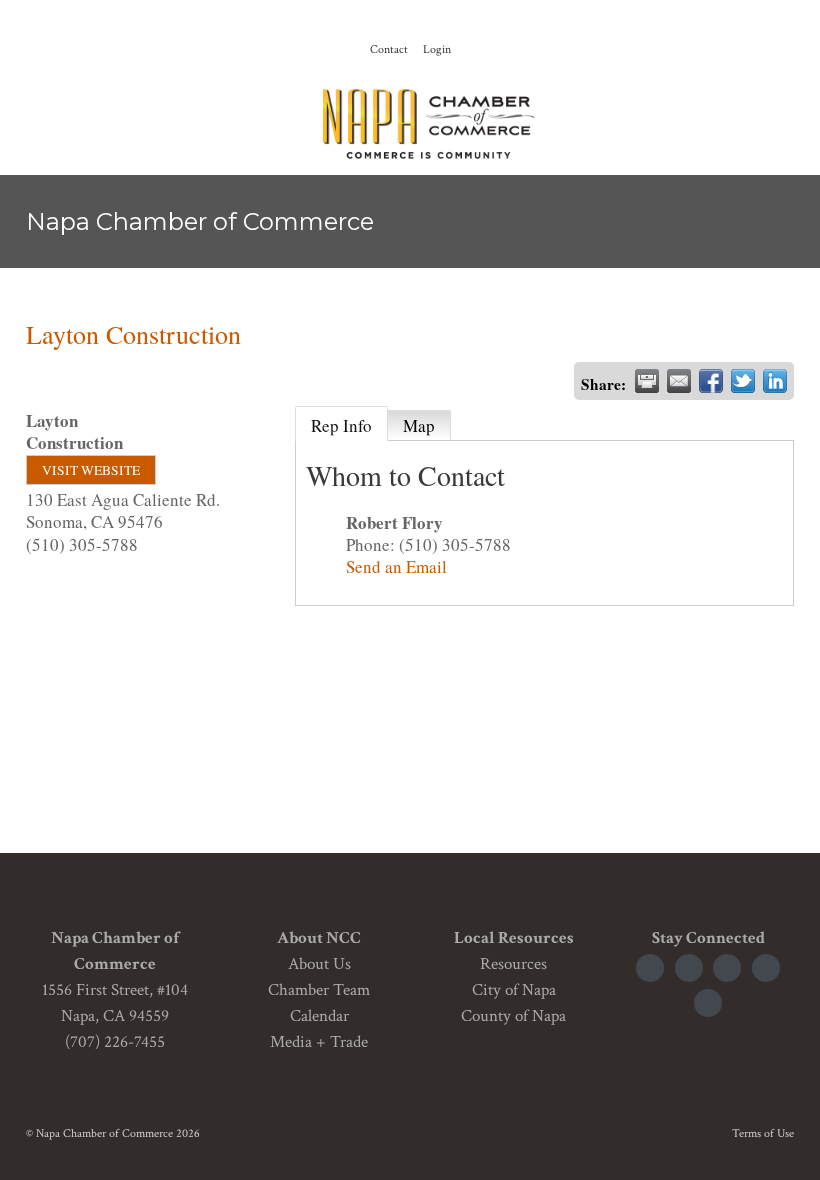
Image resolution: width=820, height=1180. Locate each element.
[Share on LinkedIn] (775, 381)
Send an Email (396, 566)
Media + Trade (319, 1042)
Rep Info (341, 425)
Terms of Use (763, 1133)
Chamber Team (319, 990)
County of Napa (513, 1016)
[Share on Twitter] (743, 381)
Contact (389, 49)
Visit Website (91, 470)
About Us (319, 964)
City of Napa (514, 990)
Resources (513, 964)
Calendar (319, 1016)
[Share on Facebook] (711, 381)
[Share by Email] (679, 381)
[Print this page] (647, 381)
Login (437, 49)
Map (419, 425)
